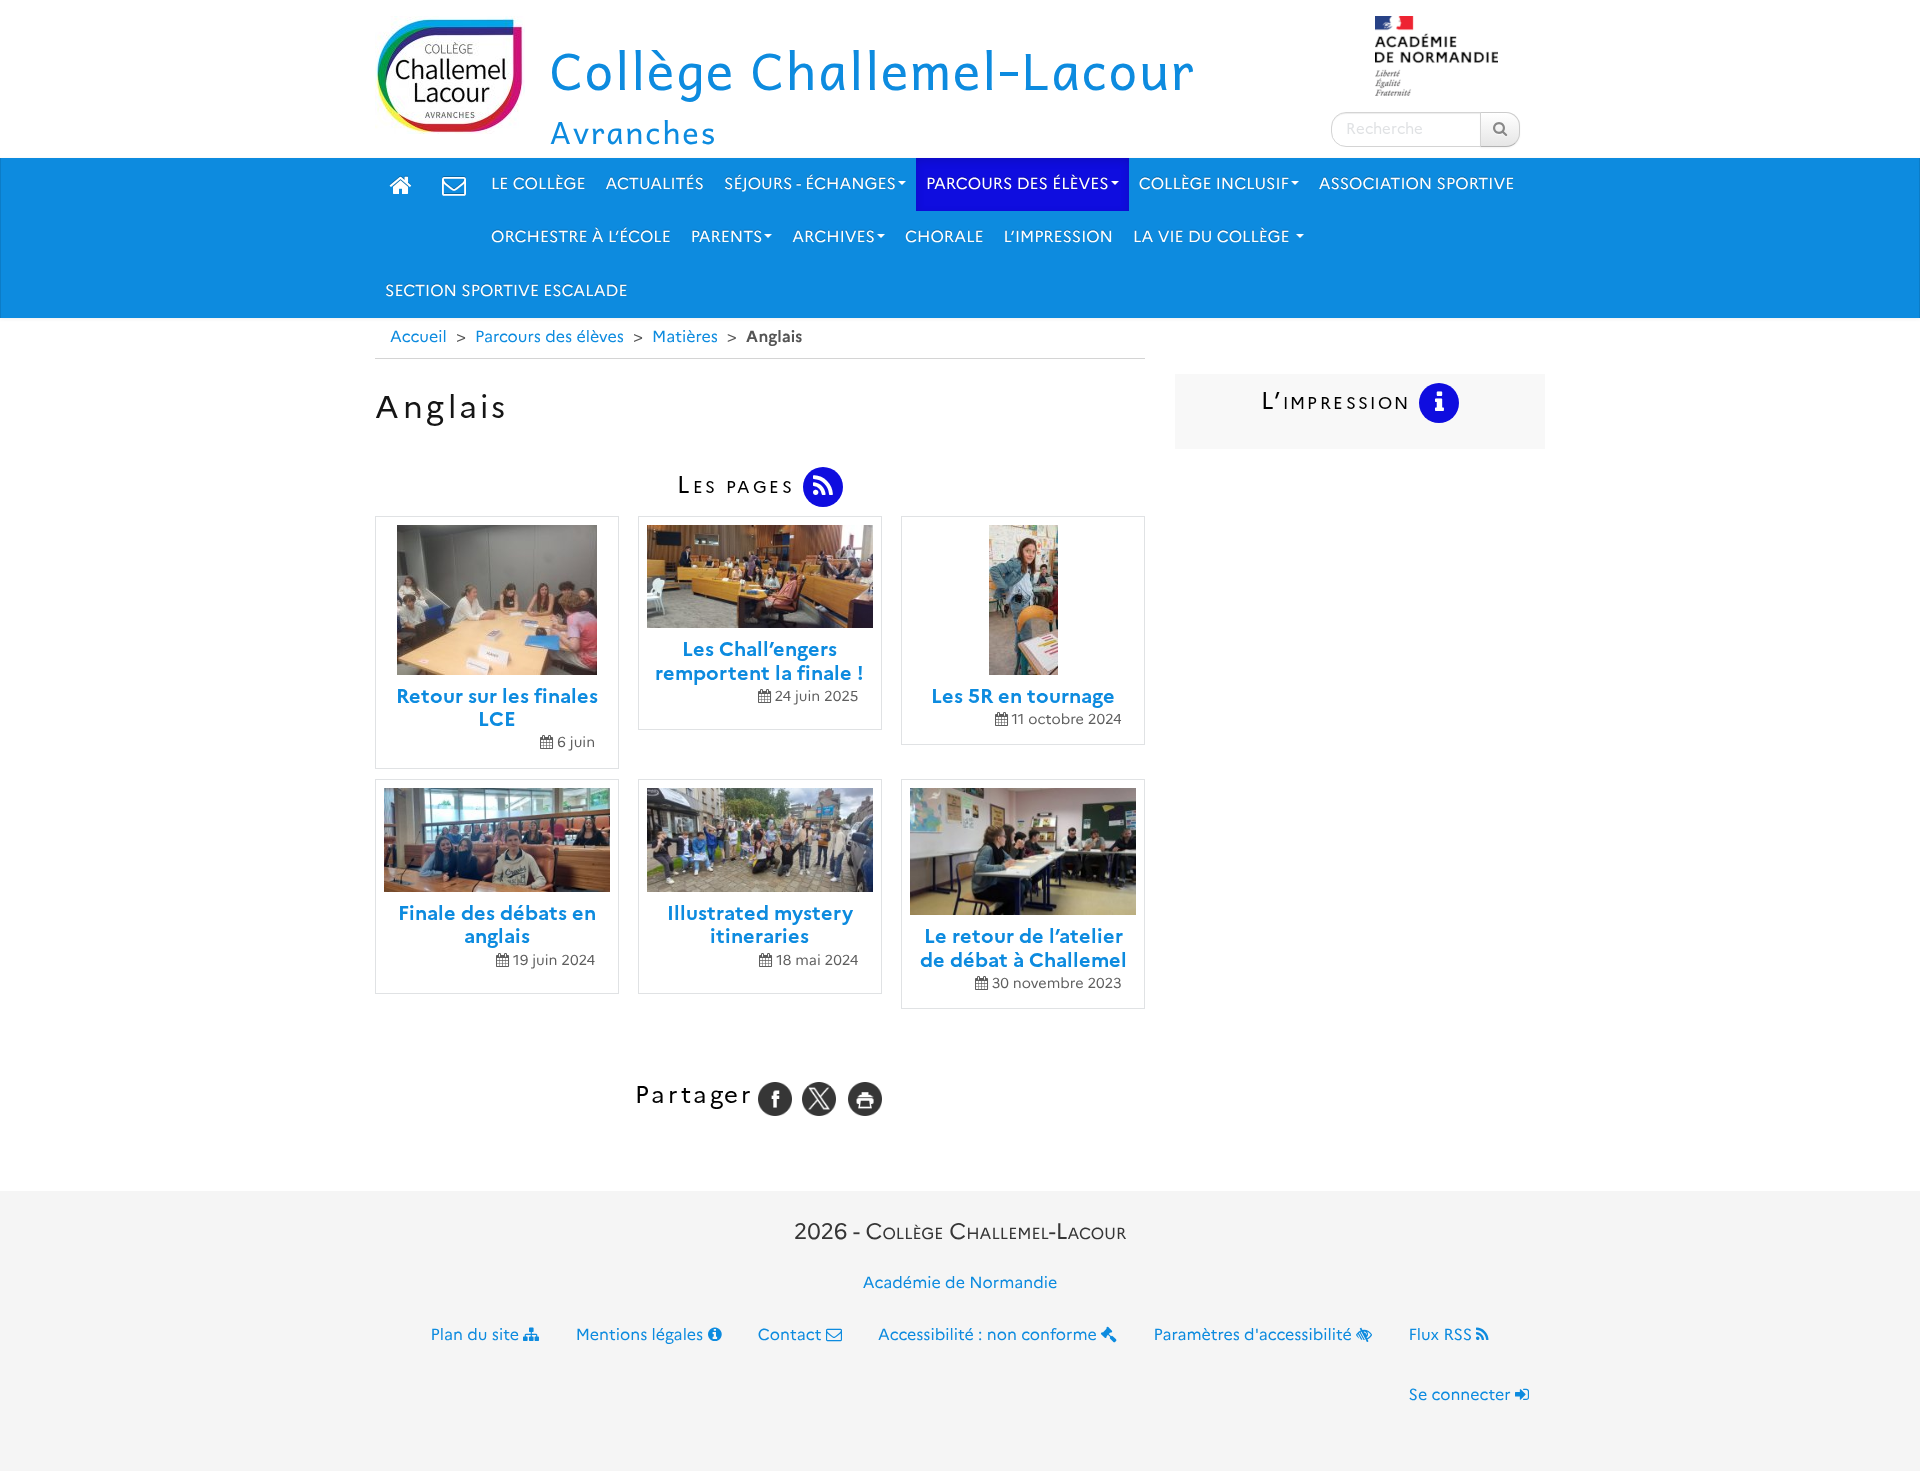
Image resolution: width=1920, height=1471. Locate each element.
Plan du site (477, 1335)
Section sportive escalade (506, 291)
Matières (685, 337)
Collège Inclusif (1214, 184)
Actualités (654, 184)
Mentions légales (642, 1335)
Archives (833, 237)
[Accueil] (401, 185)
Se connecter (1462, 1395)
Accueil (418, 337)
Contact (792, 1335)
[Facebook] (775, 1098)
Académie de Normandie (960, 1283)
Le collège (538, 184)
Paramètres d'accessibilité (1255, 1335)
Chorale (944, 237)
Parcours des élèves (1017, 184)
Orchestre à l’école (581, 237)
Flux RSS (1442, 1335)
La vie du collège (1213, 237)
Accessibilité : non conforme (989, 1335)
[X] (819, 1098)
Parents (727, 237)
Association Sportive (1416, 184)
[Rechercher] (1500, 129)
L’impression (1058, 237)
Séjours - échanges (810, 184)
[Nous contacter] (454, 185)
